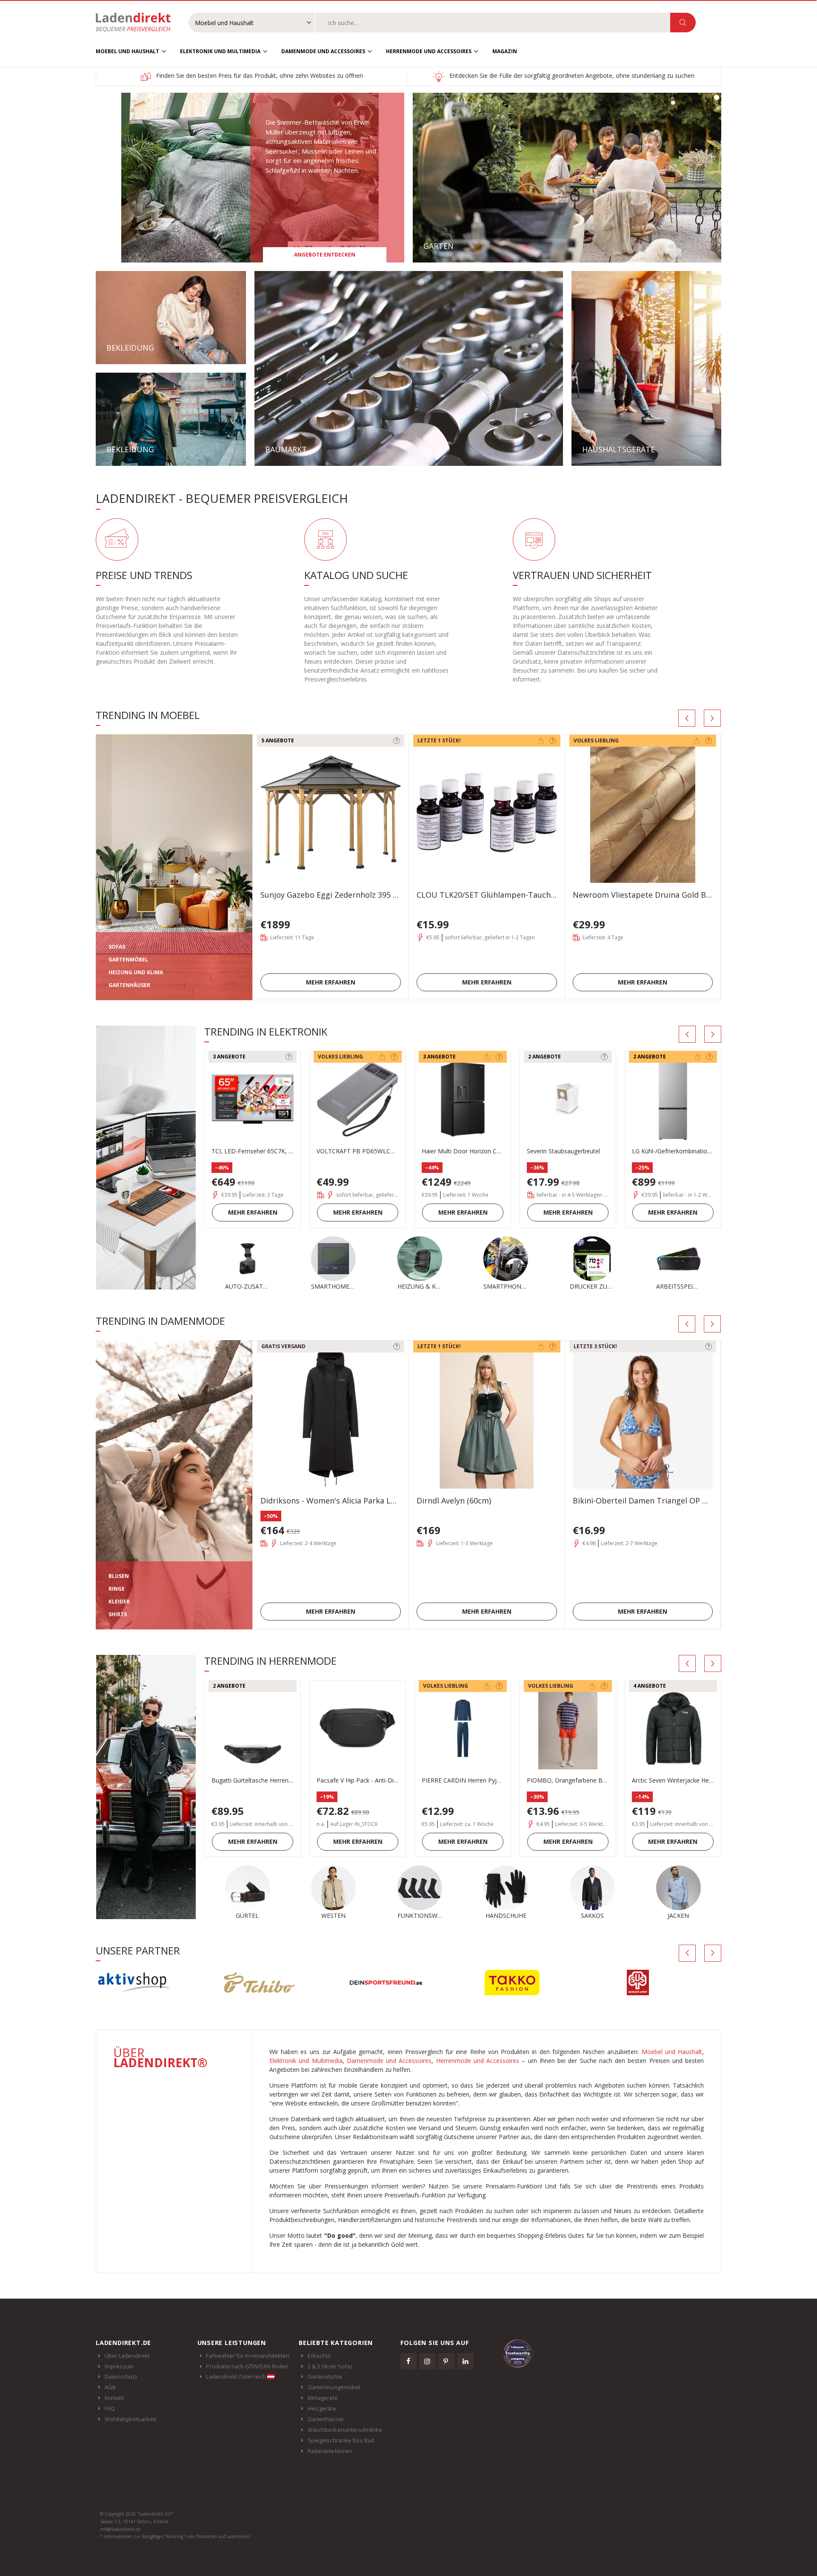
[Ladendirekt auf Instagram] (427, 2361)
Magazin (505, 51)
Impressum (119, 2366)
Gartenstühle (325, 2376)
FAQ (110, 2408)
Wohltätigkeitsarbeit (130, 2419)
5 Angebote (278, 740)
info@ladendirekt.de (120, 2529)
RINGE (117, 1589)
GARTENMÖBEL (128, 960)
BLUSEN (119, 1576)
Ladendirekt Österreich (236, 2376)
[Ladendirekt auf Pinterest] (446, 2361)
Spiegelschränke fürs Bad (341, 2440)
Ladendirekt (137, 23)
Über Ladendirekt (127, 2356)
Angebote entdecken (325, 255)
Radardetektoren (330, 2451)
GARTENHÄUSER (129, 985)
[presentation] (687, 718)
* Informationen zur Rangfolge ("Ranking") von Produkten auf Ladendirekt (175, 2536)
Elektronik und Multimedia (220, 51)
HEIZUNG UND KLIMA (136, 972)
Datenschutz (121, 2376)
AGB (110, 2387)
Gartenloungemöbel (334, 2387)
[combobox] (493, 23)
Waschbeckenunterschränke (345, 2430)
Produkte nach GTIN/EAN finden (247, 2366)
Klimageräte (323, 2398)
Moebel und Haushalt (127, 51)
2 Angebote (544, 1057)
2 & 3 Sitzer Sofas (330, 2366)
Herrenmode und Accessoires (429, 51)
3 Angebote (229, 1057)
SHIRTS (118, 1614)
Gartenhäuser (326, 2419)
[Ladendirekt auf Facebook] (408, 2361)
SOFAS (117, 947)
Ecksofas (319, 2356)
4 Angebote (650, 1686)
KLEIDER (119, 1602)
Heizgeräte (322, 2408)
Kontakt (114, 2398)
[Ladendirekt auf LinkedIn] (466, 2361)
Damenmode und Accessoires (323, 51)
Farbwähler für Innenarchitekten (248, 2356)
